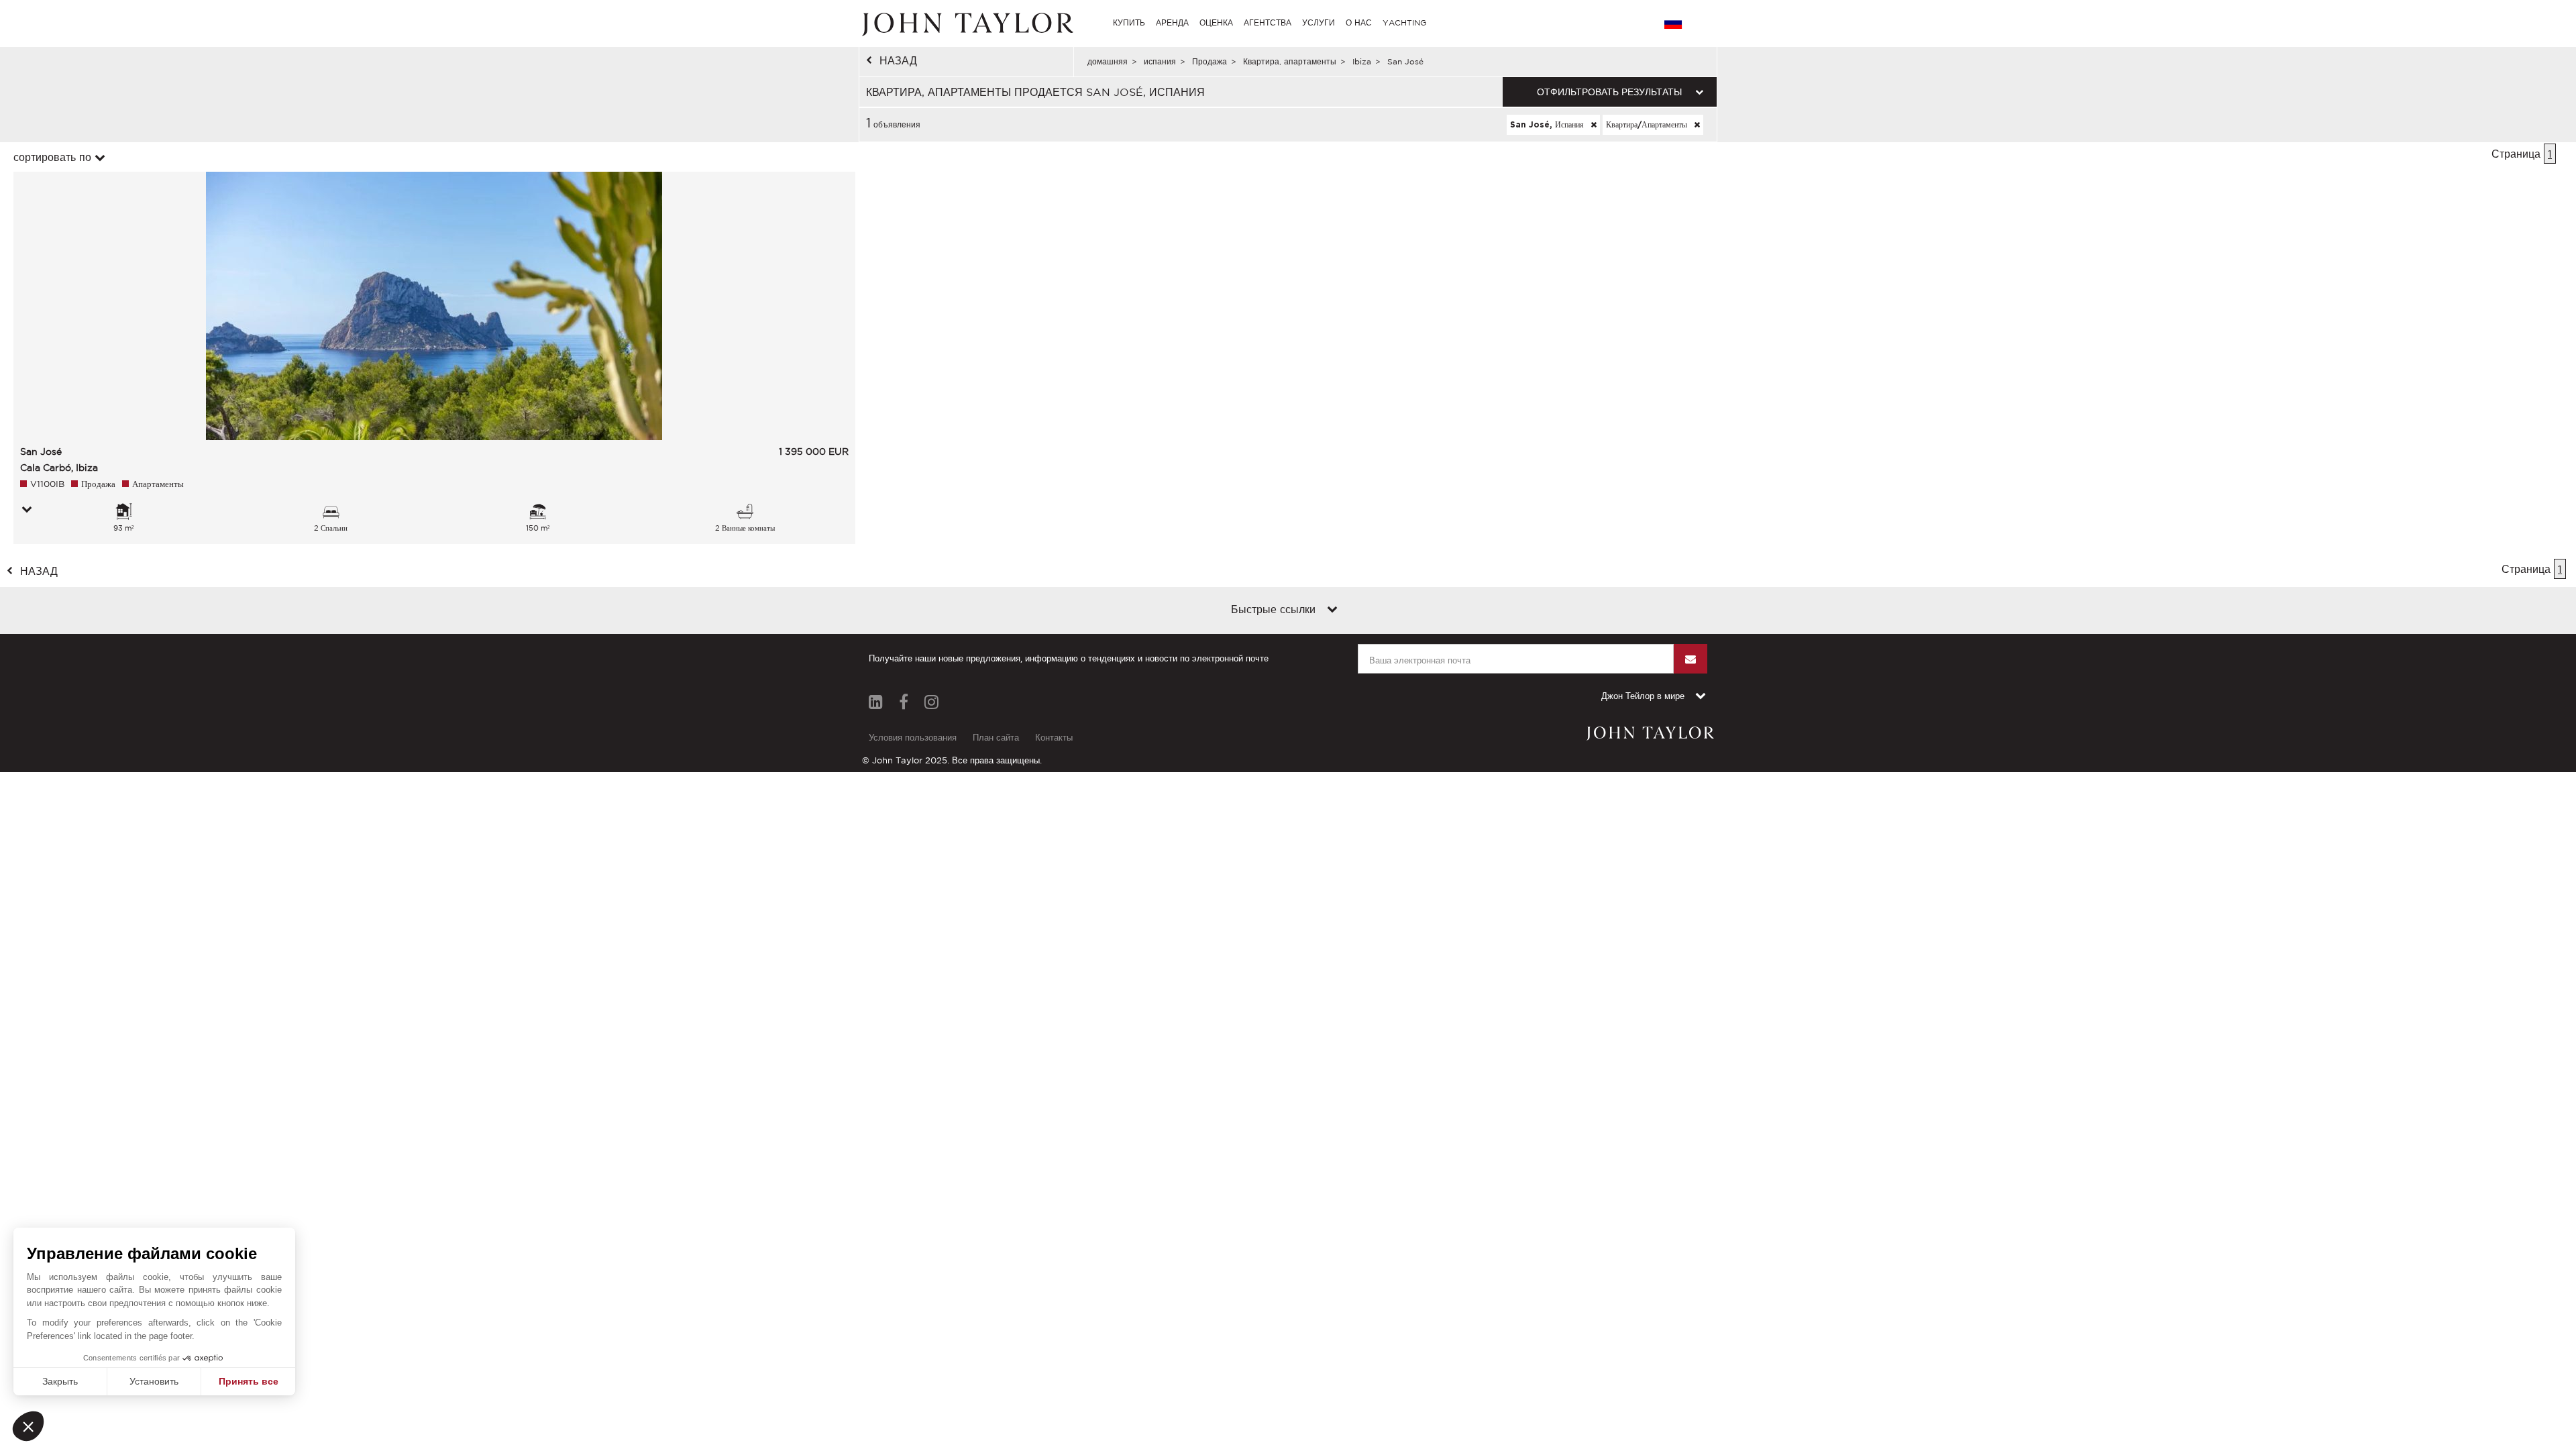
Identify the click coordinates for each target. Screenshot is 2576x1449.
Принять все (249, 1381)
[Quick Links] (1332, 610)
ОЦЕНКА (1216, 22)
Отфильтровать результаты (1609, 92)
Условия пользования (913, 738)
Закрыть (60, 1381)
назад (898, 60)
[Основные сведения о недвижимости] (27, 511)
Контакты (1054, 738)
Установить (154, 1381)
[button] (28, 1426)
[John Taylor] (966, 23)
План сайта (996, 738)
